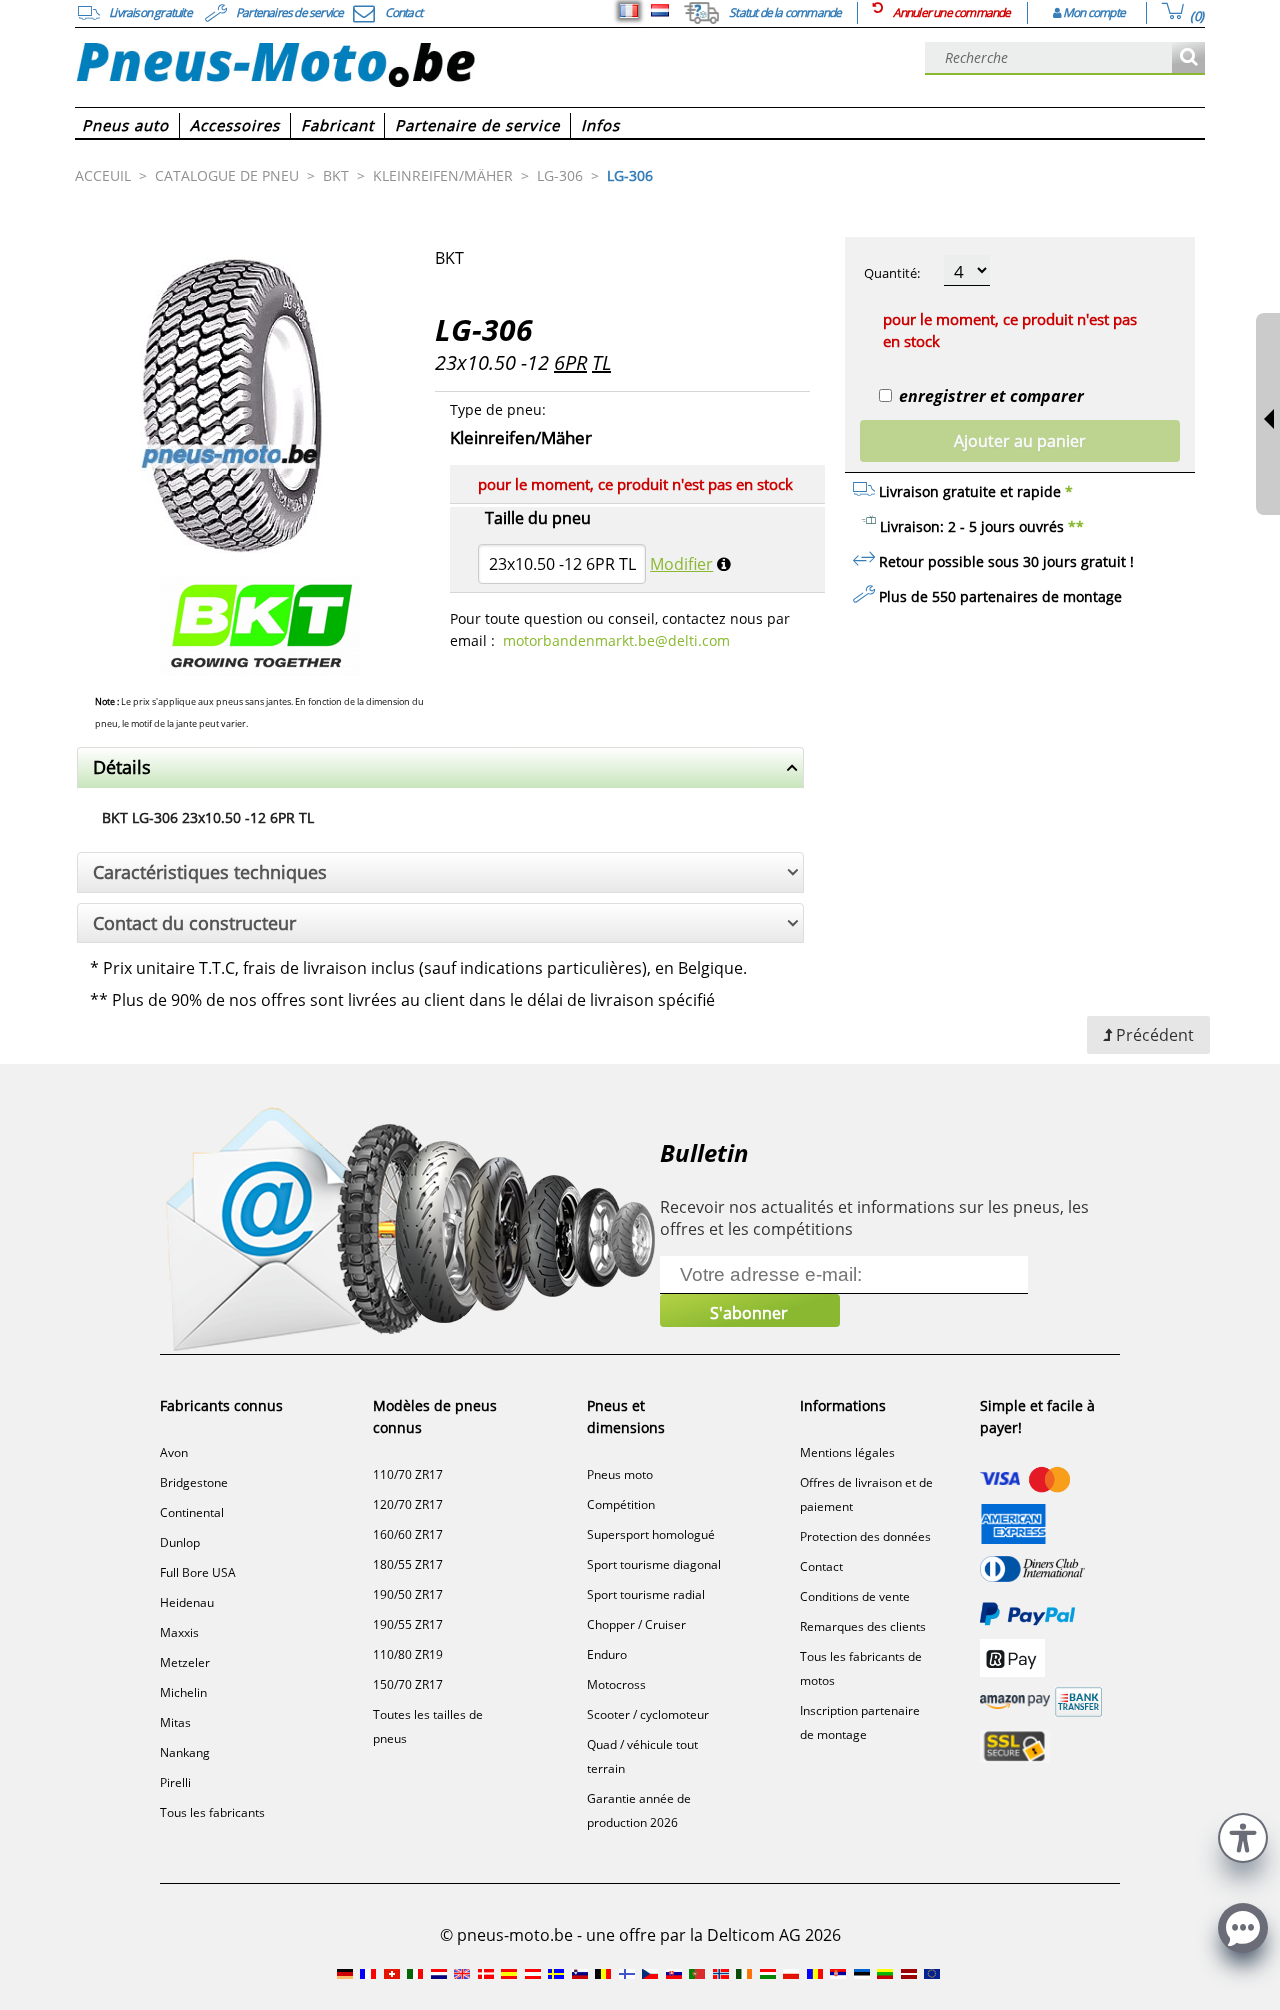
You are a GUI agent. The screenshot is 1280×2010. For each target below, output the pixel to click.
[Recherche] (1188, 58)
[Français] (629, 11)
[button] (1243, 1835)
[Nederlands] (660, 11)
